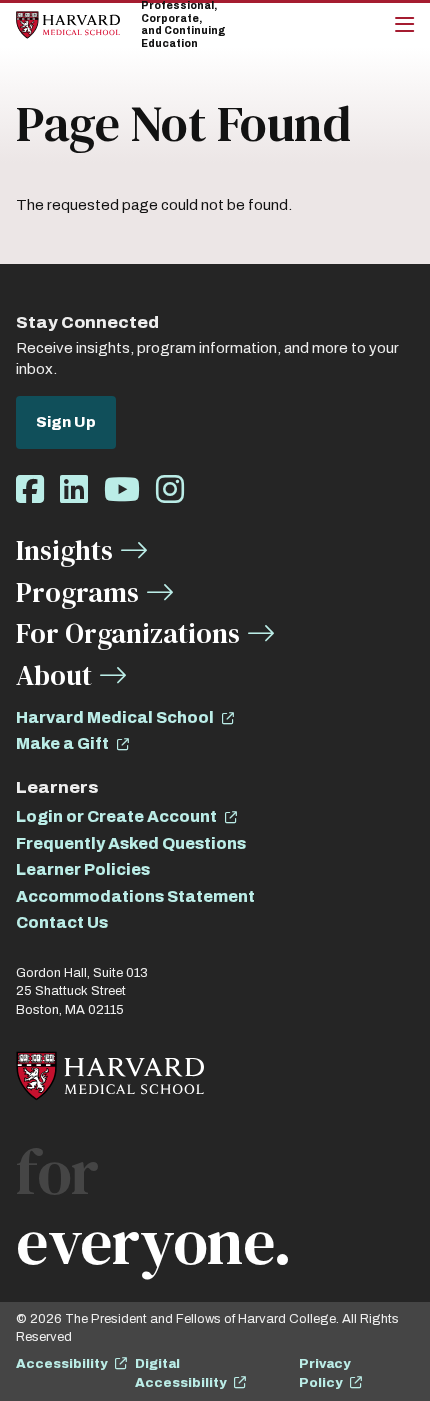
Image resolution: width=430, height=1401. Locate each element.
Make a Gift (62, 743)
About (54, 675)
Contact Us (62, 922)
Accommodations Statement (135, 896)
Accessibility (61, 1364)
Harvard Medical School (115, 717)
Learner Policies (83, 869)
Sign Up (66, 422)
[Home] (68, 24)
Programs (77, 592)
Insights (64, 550)
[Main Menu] (404, 25)
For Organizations (128, 633)
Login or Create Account (116, 816)
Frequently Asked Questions (131, 843)
